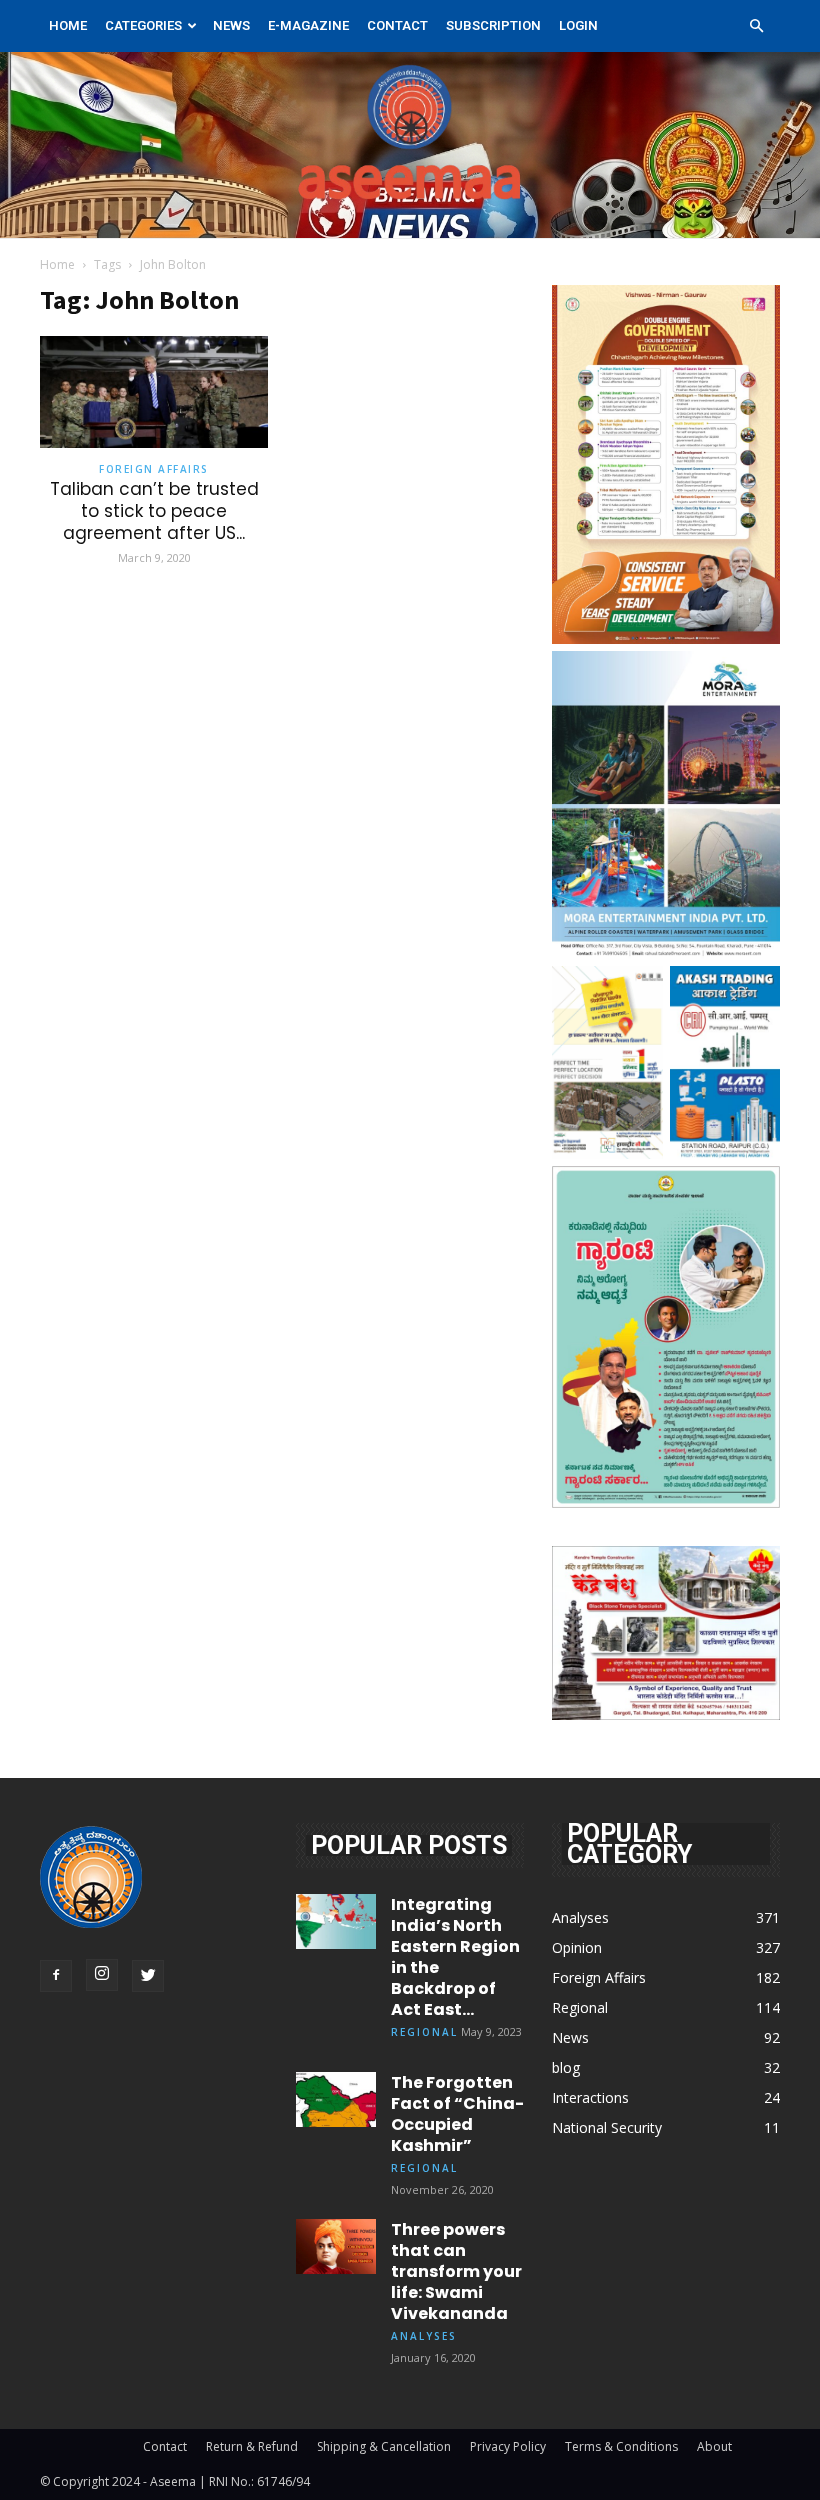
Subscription (493, 25)
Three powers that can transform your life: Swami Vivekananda (456, 2271)
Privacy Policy (508, 2446)
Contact (397, 25)
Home (68, 25)
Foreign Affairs (154, 469)
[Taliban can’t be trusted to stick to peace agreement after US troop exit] (154, 392)
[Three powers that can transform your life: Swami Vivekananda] (336, 2246)
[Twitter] (148, 1976)
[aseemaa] (410, 145)
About (714, 2446)
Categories (143, 25)
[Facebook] (56, 1976)
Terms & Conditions (621, 2446)
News (231, 25)
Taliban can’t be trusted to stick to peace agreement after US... (154, 511)
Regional (424, 2032)
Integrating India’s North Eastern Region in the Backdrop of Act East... (455, 1957)
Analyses (424, 2336)
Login (578, 25)
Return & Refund (252, 2446)
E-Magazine (308, 25)
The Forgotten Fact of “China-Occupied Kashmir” (457, 2114)
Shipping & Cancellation (384, 2446)
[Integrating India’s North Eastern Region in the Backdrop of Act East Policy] (336, 1921)
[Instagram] (102, 1975)
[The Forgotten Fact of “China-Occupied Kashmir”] (336, 2099)
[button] (756, 26)
